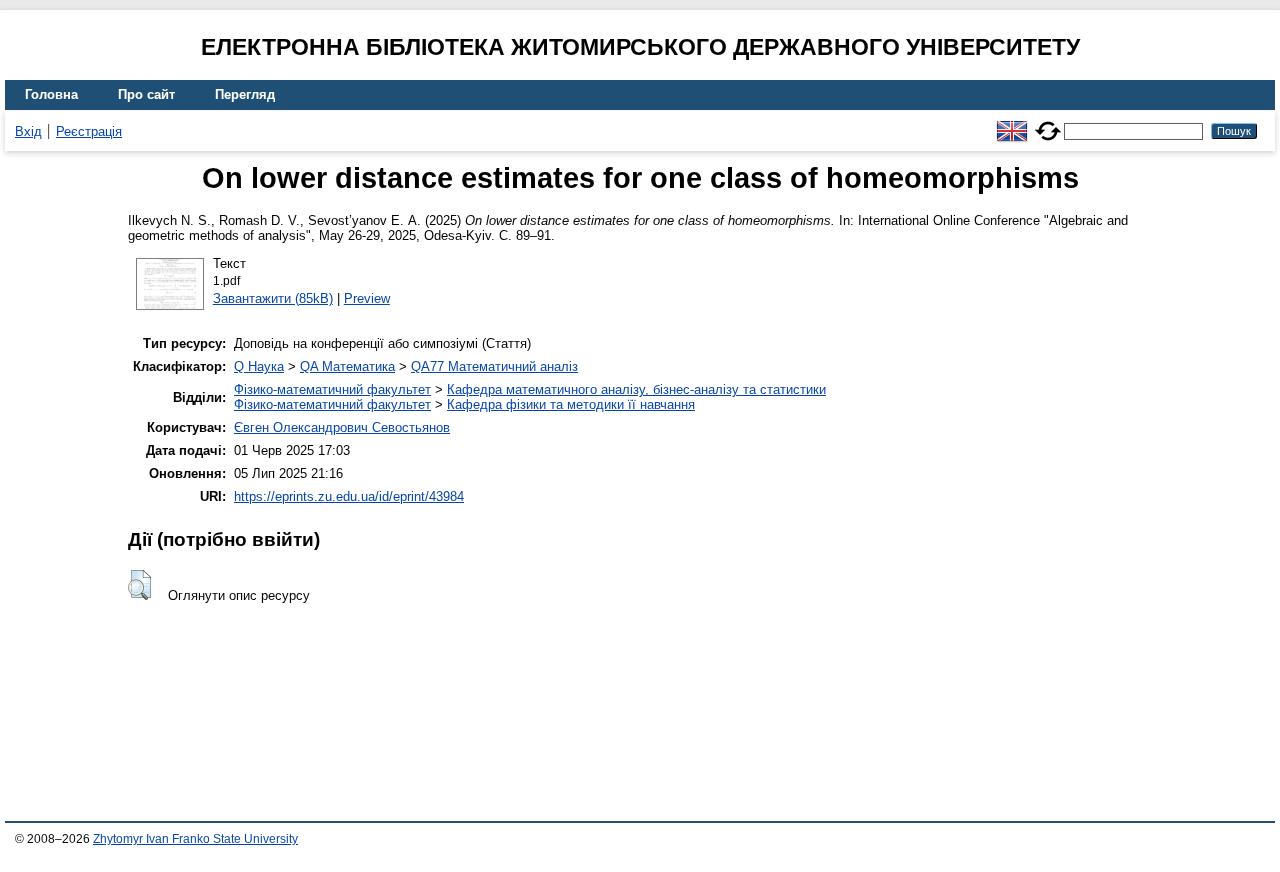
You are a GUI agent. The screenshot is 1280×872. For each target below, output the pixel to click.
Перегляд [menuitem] (245, 94)
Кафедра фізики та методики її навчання (571, 404)
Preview (367, 298)
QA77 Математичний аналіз (494, 366)
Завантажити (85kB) (273, 298)
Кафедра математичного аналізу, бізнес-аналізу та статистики (636, 389)
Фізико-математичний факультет (332, 389)
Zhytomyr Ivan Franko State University (195, 839)
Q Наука (259, 366)
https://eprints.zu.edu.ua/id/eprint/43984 (349, 496)
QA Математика (347, 366)
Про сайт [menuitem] (146, 94)
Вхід (28, 131)
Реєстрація (89, 131)
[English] (1012, 122)
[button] (139, 585)
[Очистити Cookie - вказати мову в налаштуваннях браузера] (1048, 122)
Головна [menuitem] (51, 94)
